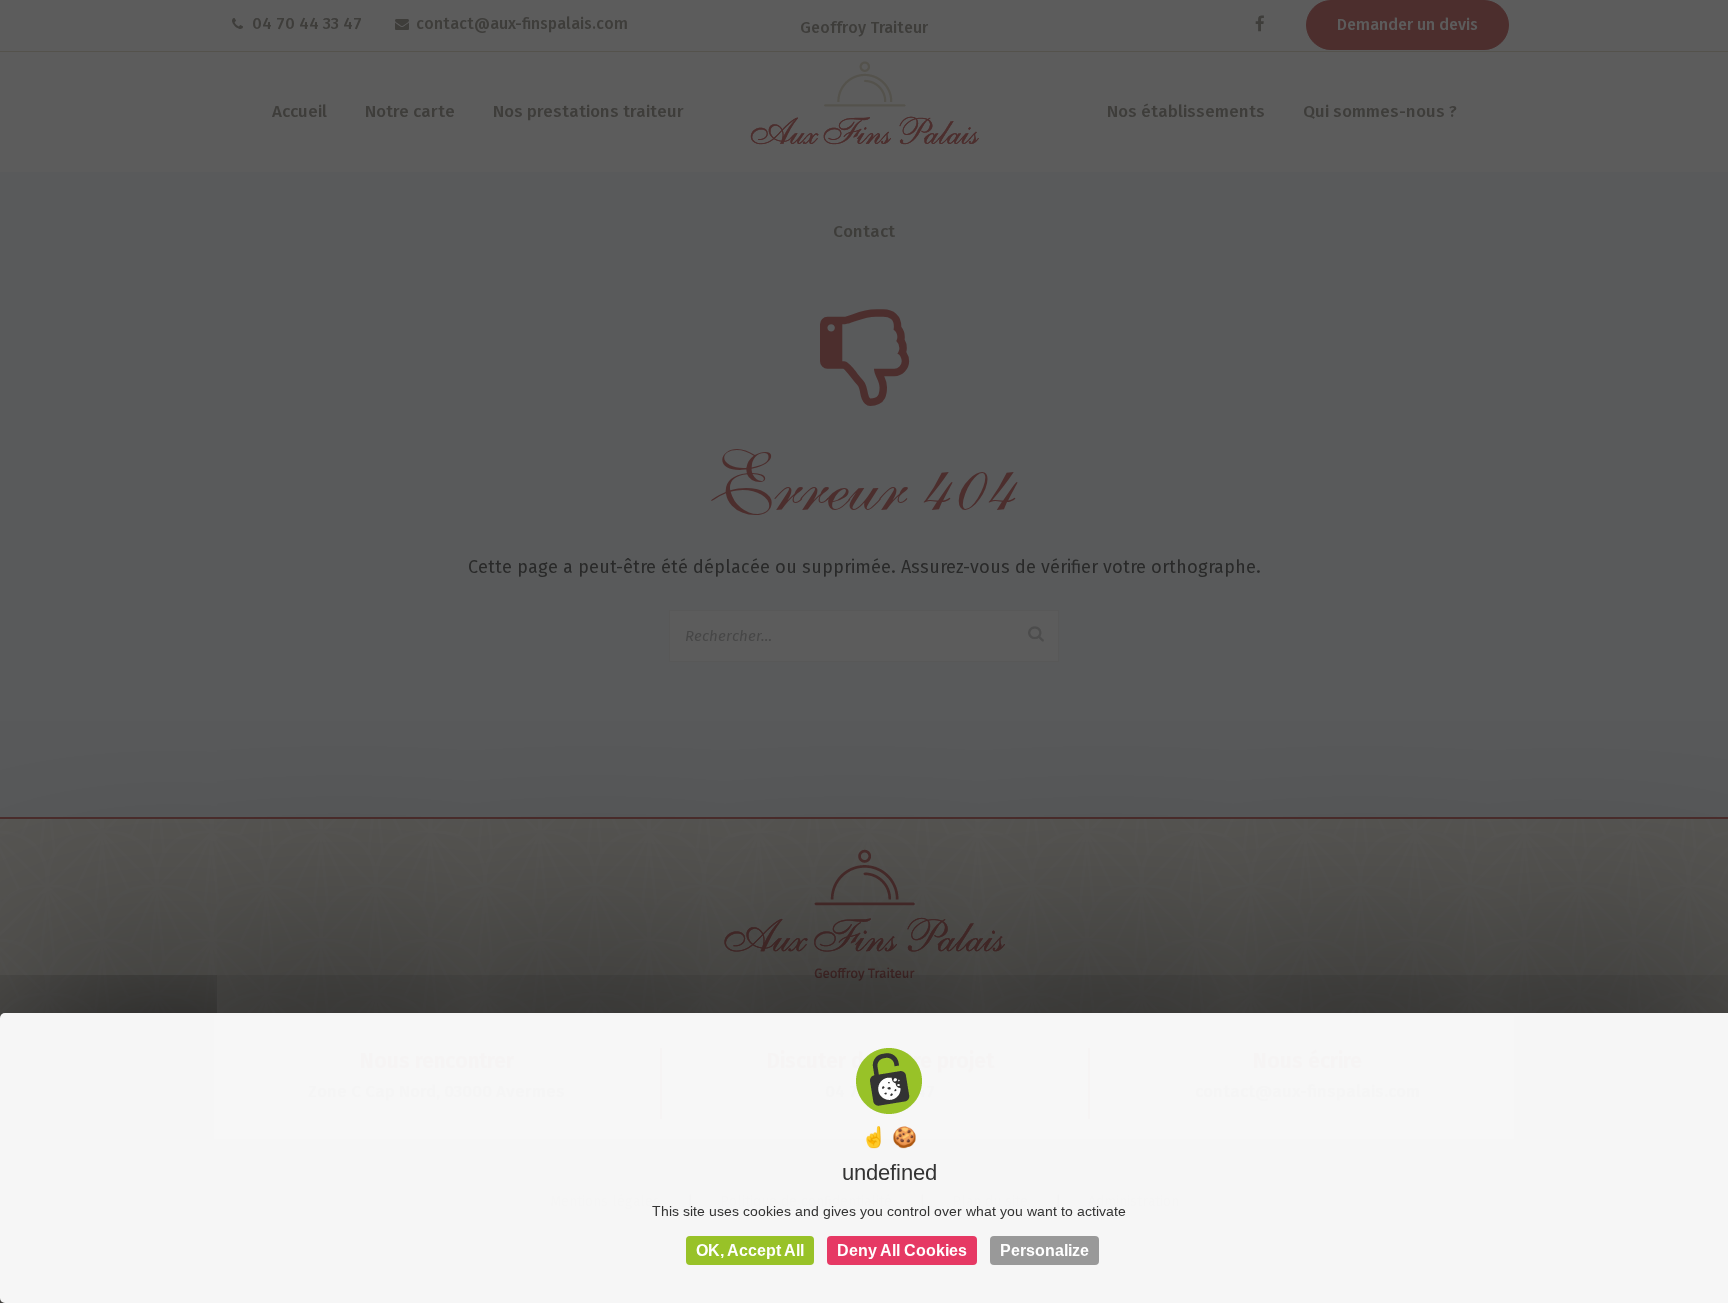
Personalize (1044, 1250)
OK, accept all (750, 1250)
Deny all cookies (902, 1250)
